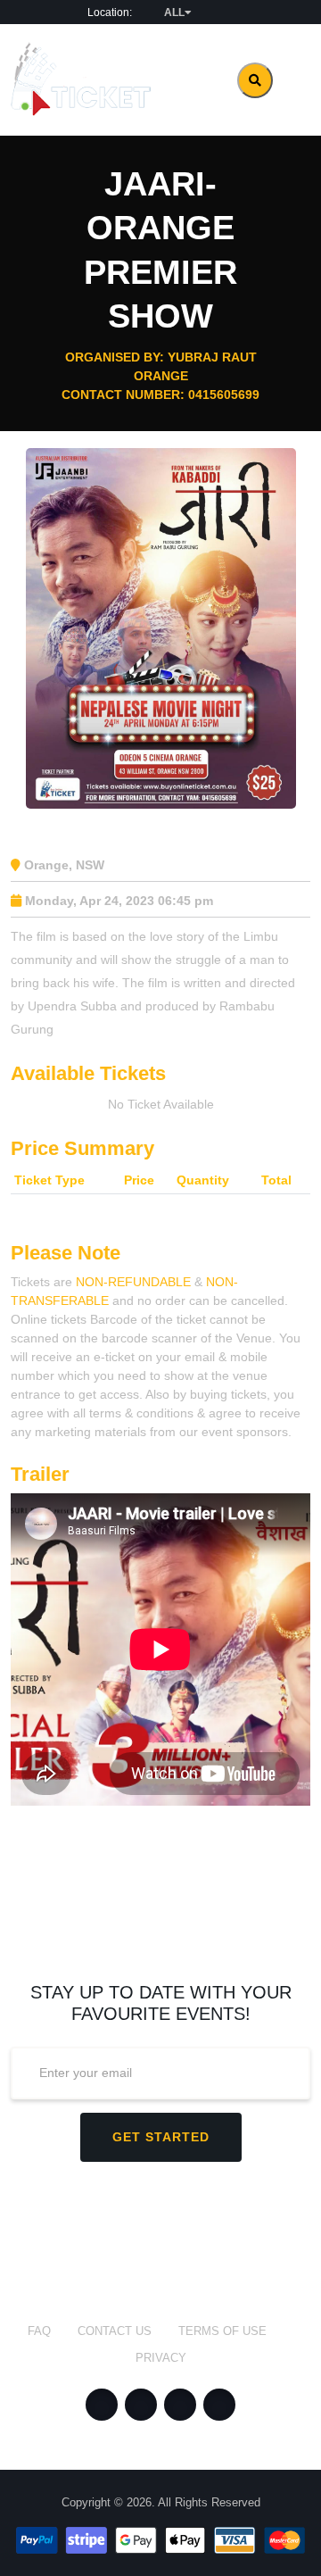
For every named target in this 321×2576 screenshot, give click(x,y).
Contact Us (115, 2331)
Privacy (161, 2358)
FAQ (39, 2331)
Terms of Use (222, 2331)
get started (161, 2137)
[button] (169, 12)
